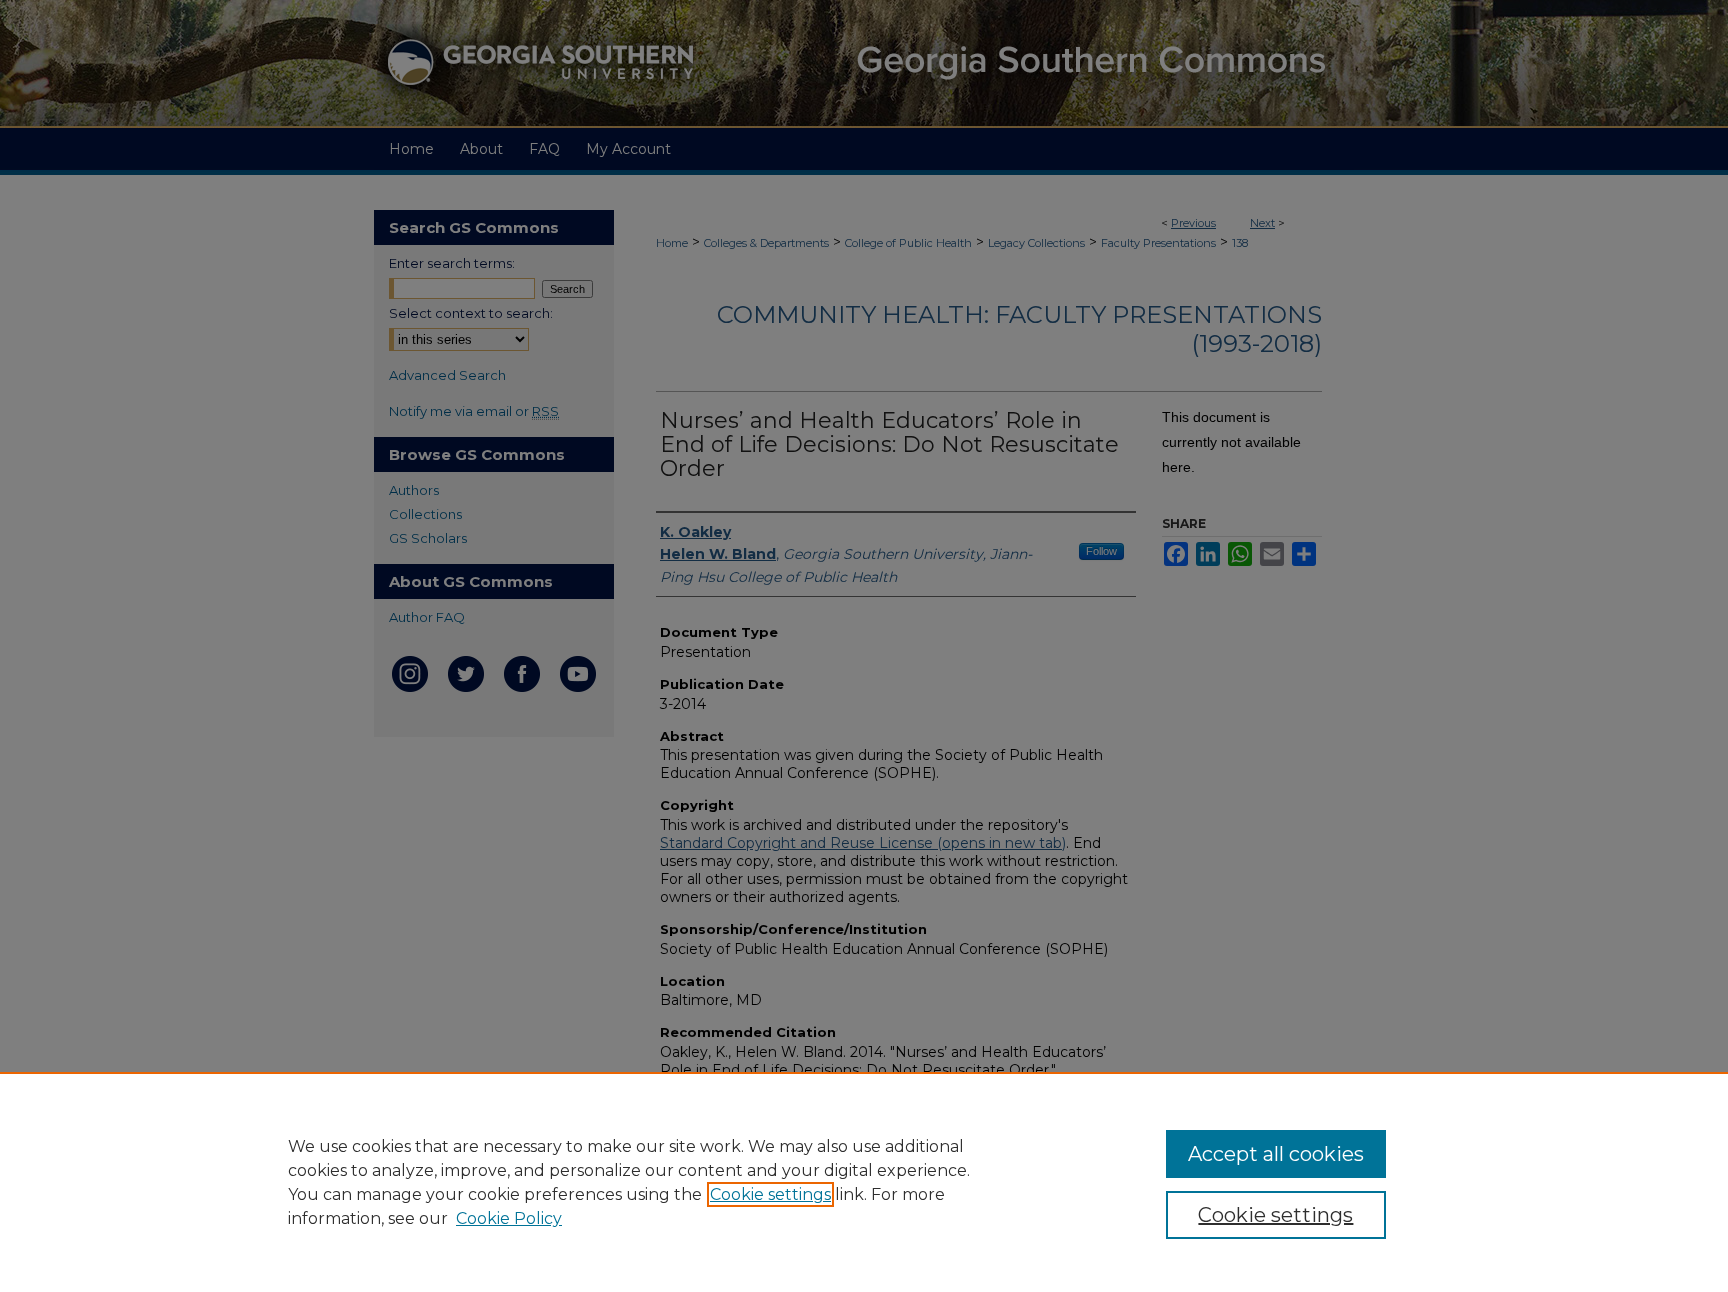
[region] (864, 1182)
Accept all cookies (1276, 1154)
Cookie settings (770, 1194)
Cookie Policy (509, 1218)
